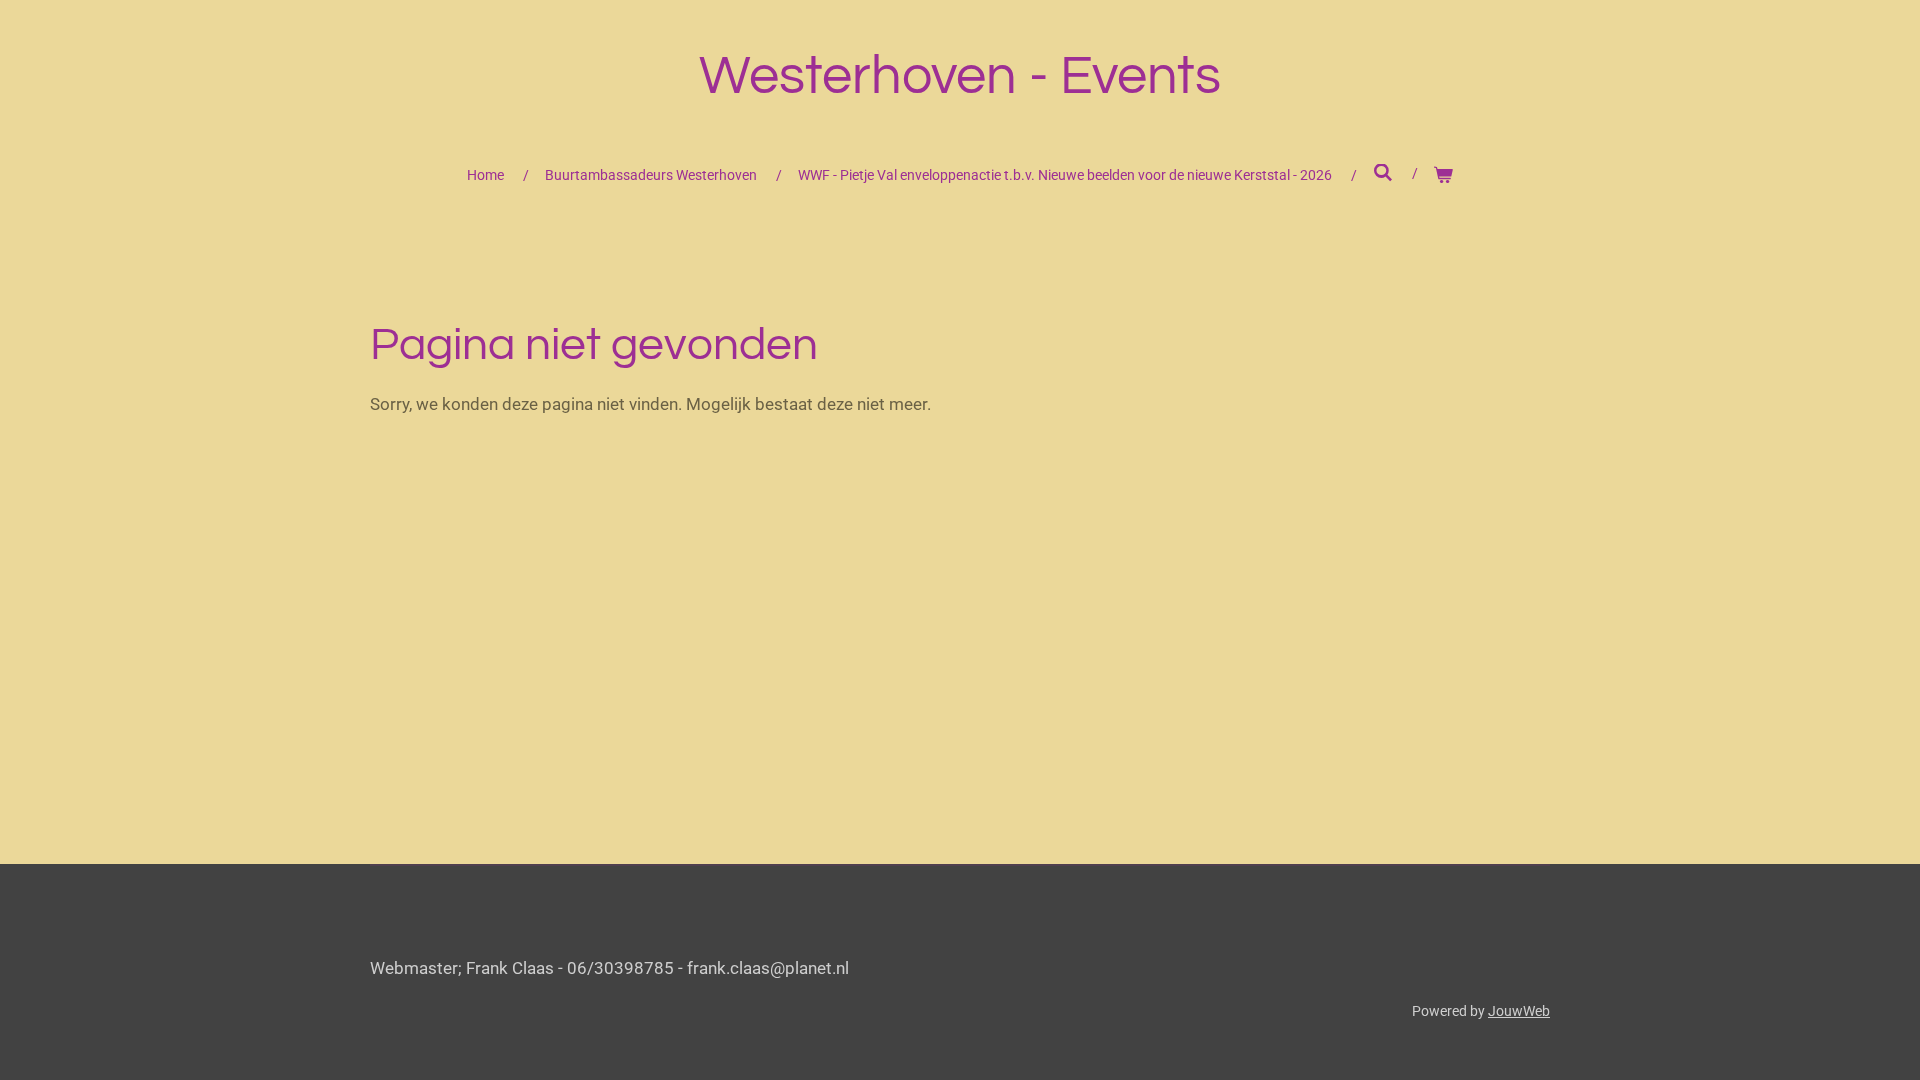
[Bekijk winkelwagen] (1444, 175)
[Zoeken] (1383, 173)
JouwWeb (1519, 1011)
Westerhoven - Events (960, 76)
